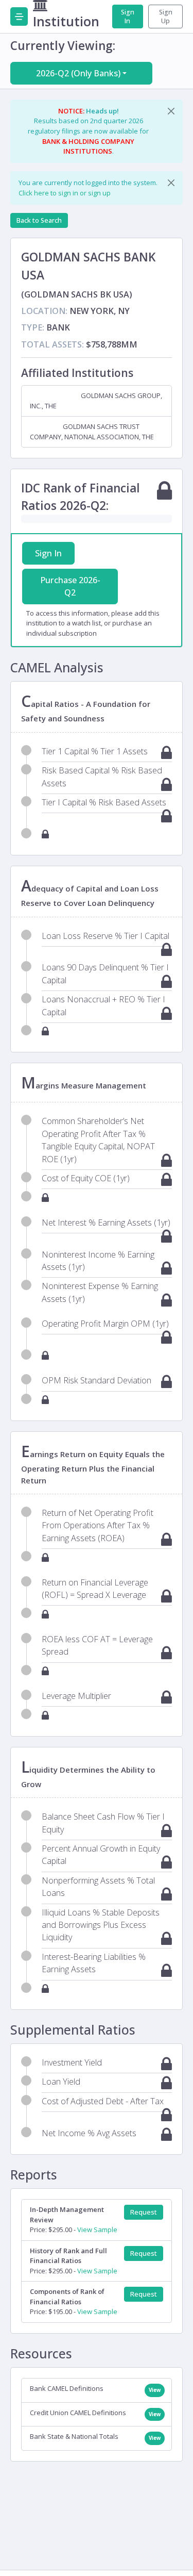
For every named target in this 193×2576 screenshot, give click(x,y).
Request (144, 2212)
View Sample (97, 2230)
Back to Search (39, 220)
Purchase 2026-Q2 (70, 586)
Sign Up (166, 16)
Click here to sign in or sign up (65, 193)
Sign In (128, 16)
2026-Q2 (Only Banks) (78, 73)
